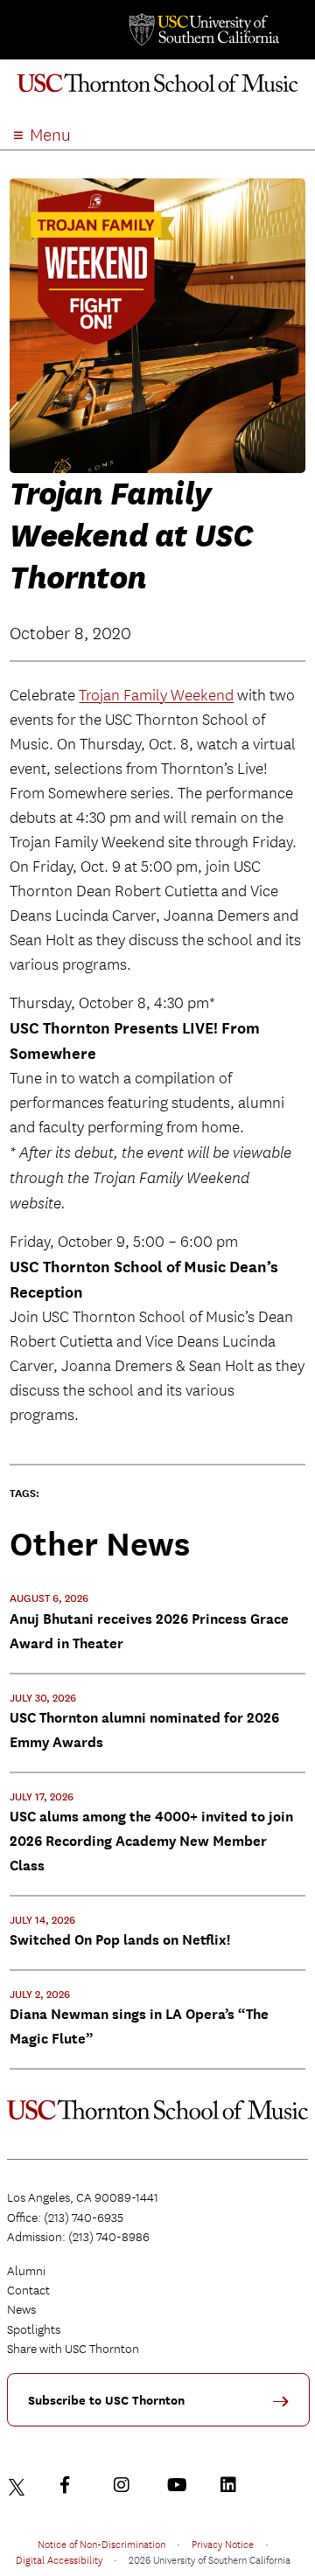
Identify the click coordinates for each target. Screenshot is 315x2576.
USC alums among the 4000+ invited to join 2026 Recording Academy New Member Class (151, 1841)
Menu (50, 135)
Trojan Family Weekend (156, 696)
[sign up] (287, 2408)
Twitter (19, 2485)
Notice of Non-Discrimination (101, 2544)
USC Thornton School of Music (157, 91)
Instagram (126, 2485)
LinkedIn (233, 2485)
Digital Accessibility (59, 2559)
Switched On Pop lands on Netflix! (120, 1940)
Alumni (26, 2271)
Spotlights (34, 2329)
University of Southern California (203, 30)
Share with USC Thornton (73, 2349)
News (21, 2309)
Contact (28, 2290)
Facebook (73, 2485)
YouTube (179, 2485)
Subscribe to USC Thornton (106, 2401)
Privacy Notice (223, 2544)
